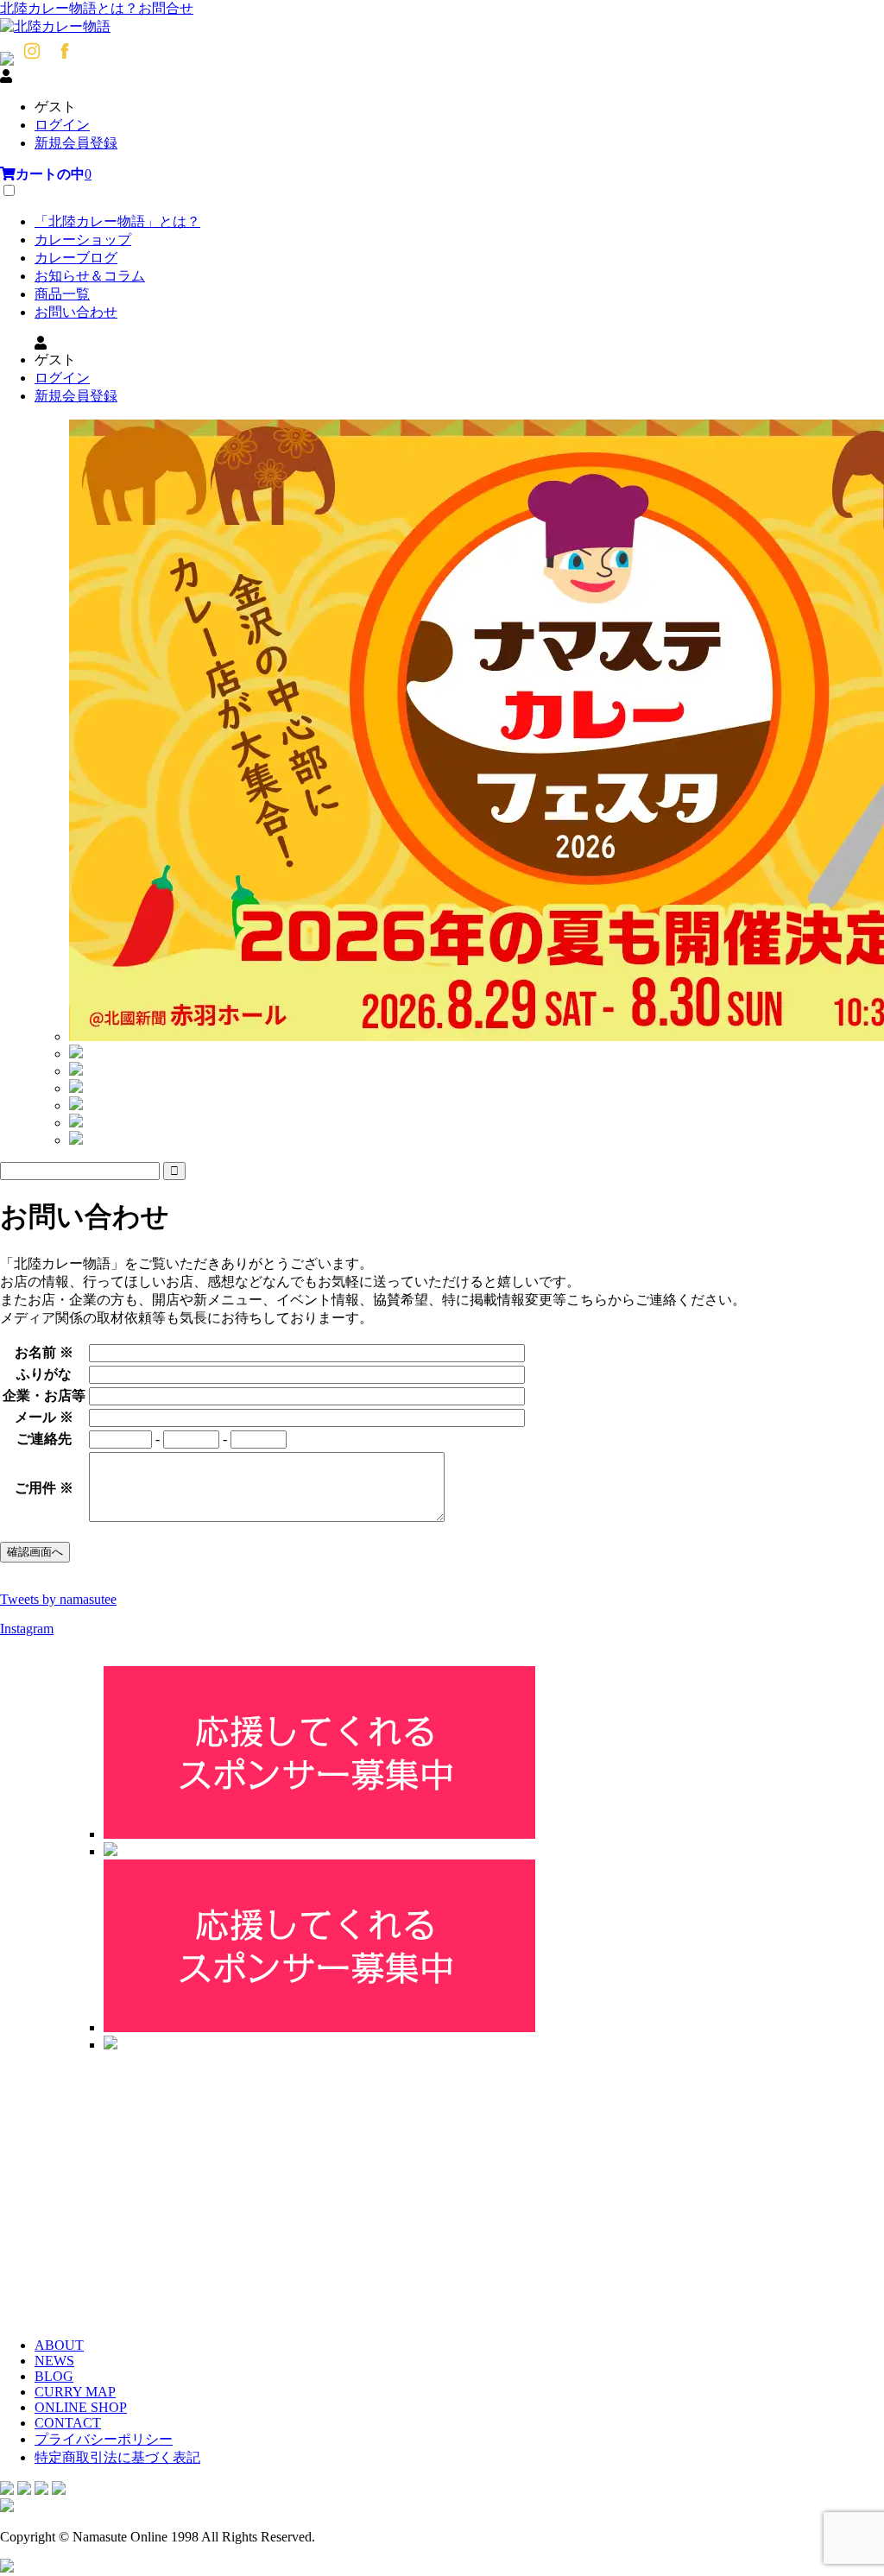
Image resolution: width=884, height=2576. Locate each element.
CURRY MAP (75, 2392)
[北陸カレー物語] (55, 26)
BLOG (54, 2376)
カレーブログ (76, 258)
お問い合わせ (76, 312)
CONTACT (68, 2423)
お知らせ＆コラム (90, 276)
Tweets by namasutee (58, 1599)
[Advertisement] (442, 2188)
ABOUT (59, 2345)
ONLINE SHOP (81, 2407)
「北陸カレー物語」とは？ (117, 221)
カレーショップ (83, 240)
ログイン (62, 125)
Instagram (27, 1629)
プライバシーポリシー (104, 2439)
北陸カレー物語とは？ (69, 8)
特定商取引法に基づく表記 (117, 2457)
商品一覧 (62, 294)
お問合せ (166, 8)
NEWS (54, 2361)
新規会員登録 (76, 143)
